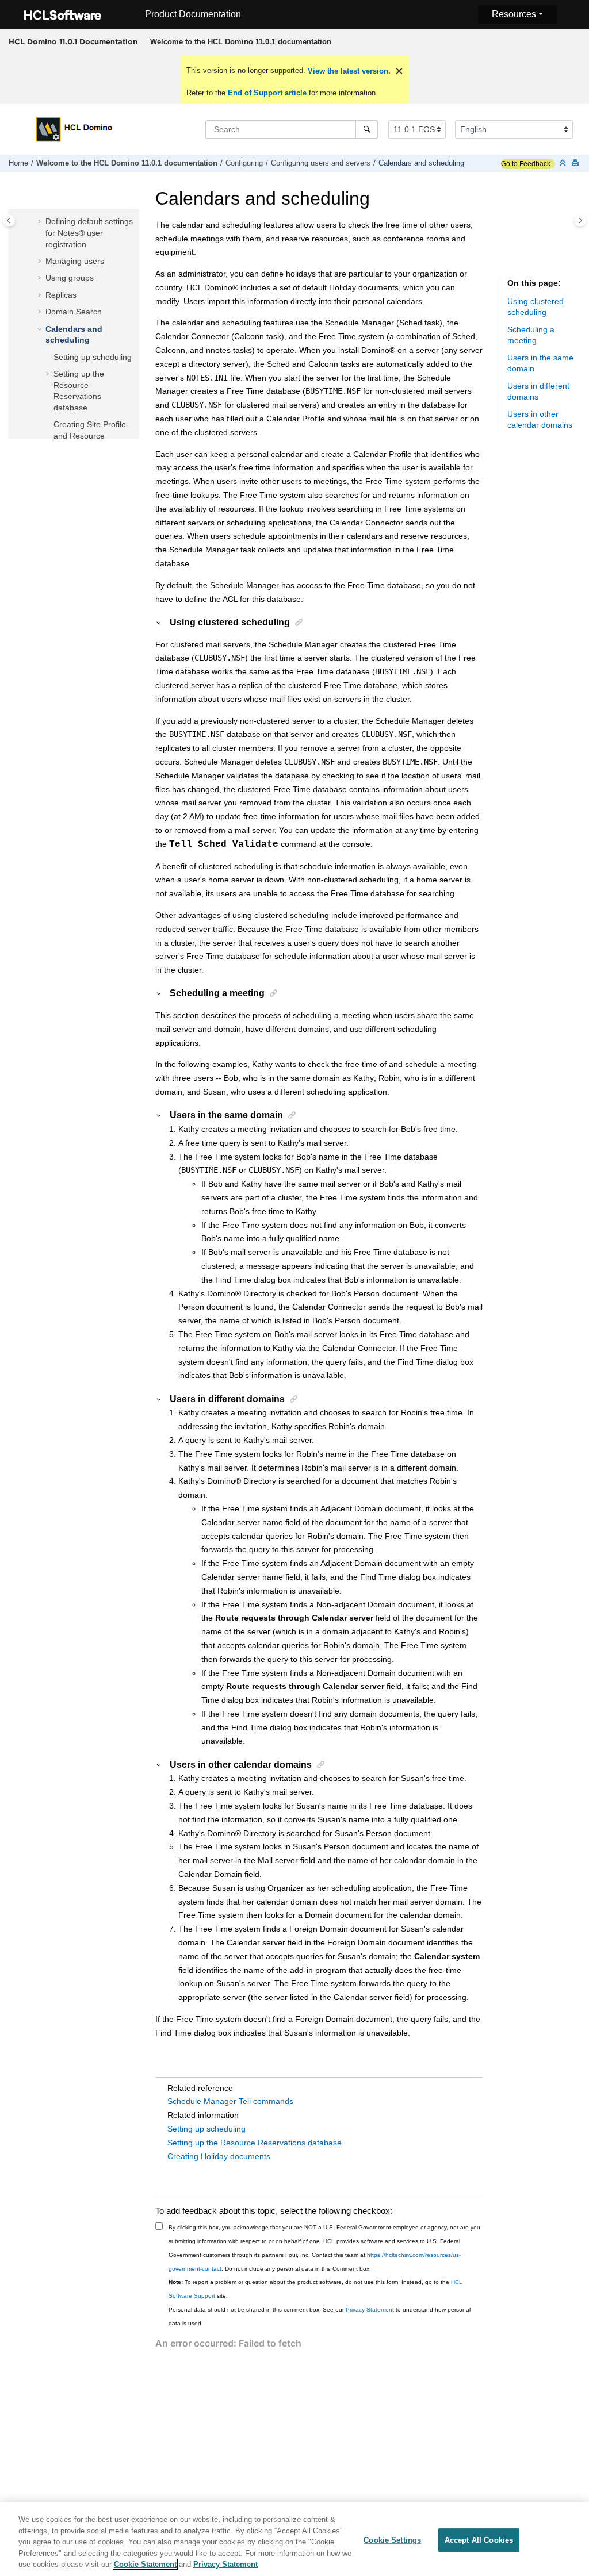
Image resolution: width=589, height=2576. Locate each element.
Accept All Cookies (479, 2540)
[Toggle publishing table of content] (9, 220)
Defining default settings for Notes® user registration (89, 233)
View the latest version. (348, 71)
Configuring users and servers (321, 163)
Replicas (61, 295)
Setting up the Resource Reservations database (255, 2143)
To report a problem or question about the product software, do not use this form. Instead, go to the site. (315, 2289)
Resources (514, 14)
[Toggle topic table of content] (580, 220)
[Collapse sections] (564, 164)
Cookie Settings (392, 2540)
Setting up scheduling (93, 357)
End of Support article (267, 93)
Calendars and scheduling (421, 163)
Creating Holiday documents (219, 2156)
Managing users (75, 261)
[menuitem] (240, 42)
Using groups (70, 278)
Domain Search (74, 312)
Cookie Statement (145, 2564)
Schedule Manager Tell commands (230, 2101)
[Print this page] (576, 164)
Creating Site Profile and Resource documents (90, 435)
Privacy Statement (370, 2310)
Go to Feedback (526, 164)
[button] (41, 222)
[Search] (367, 129)
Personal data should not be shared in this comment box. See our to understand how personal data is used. (320, 2316)
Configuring (244, 163)
